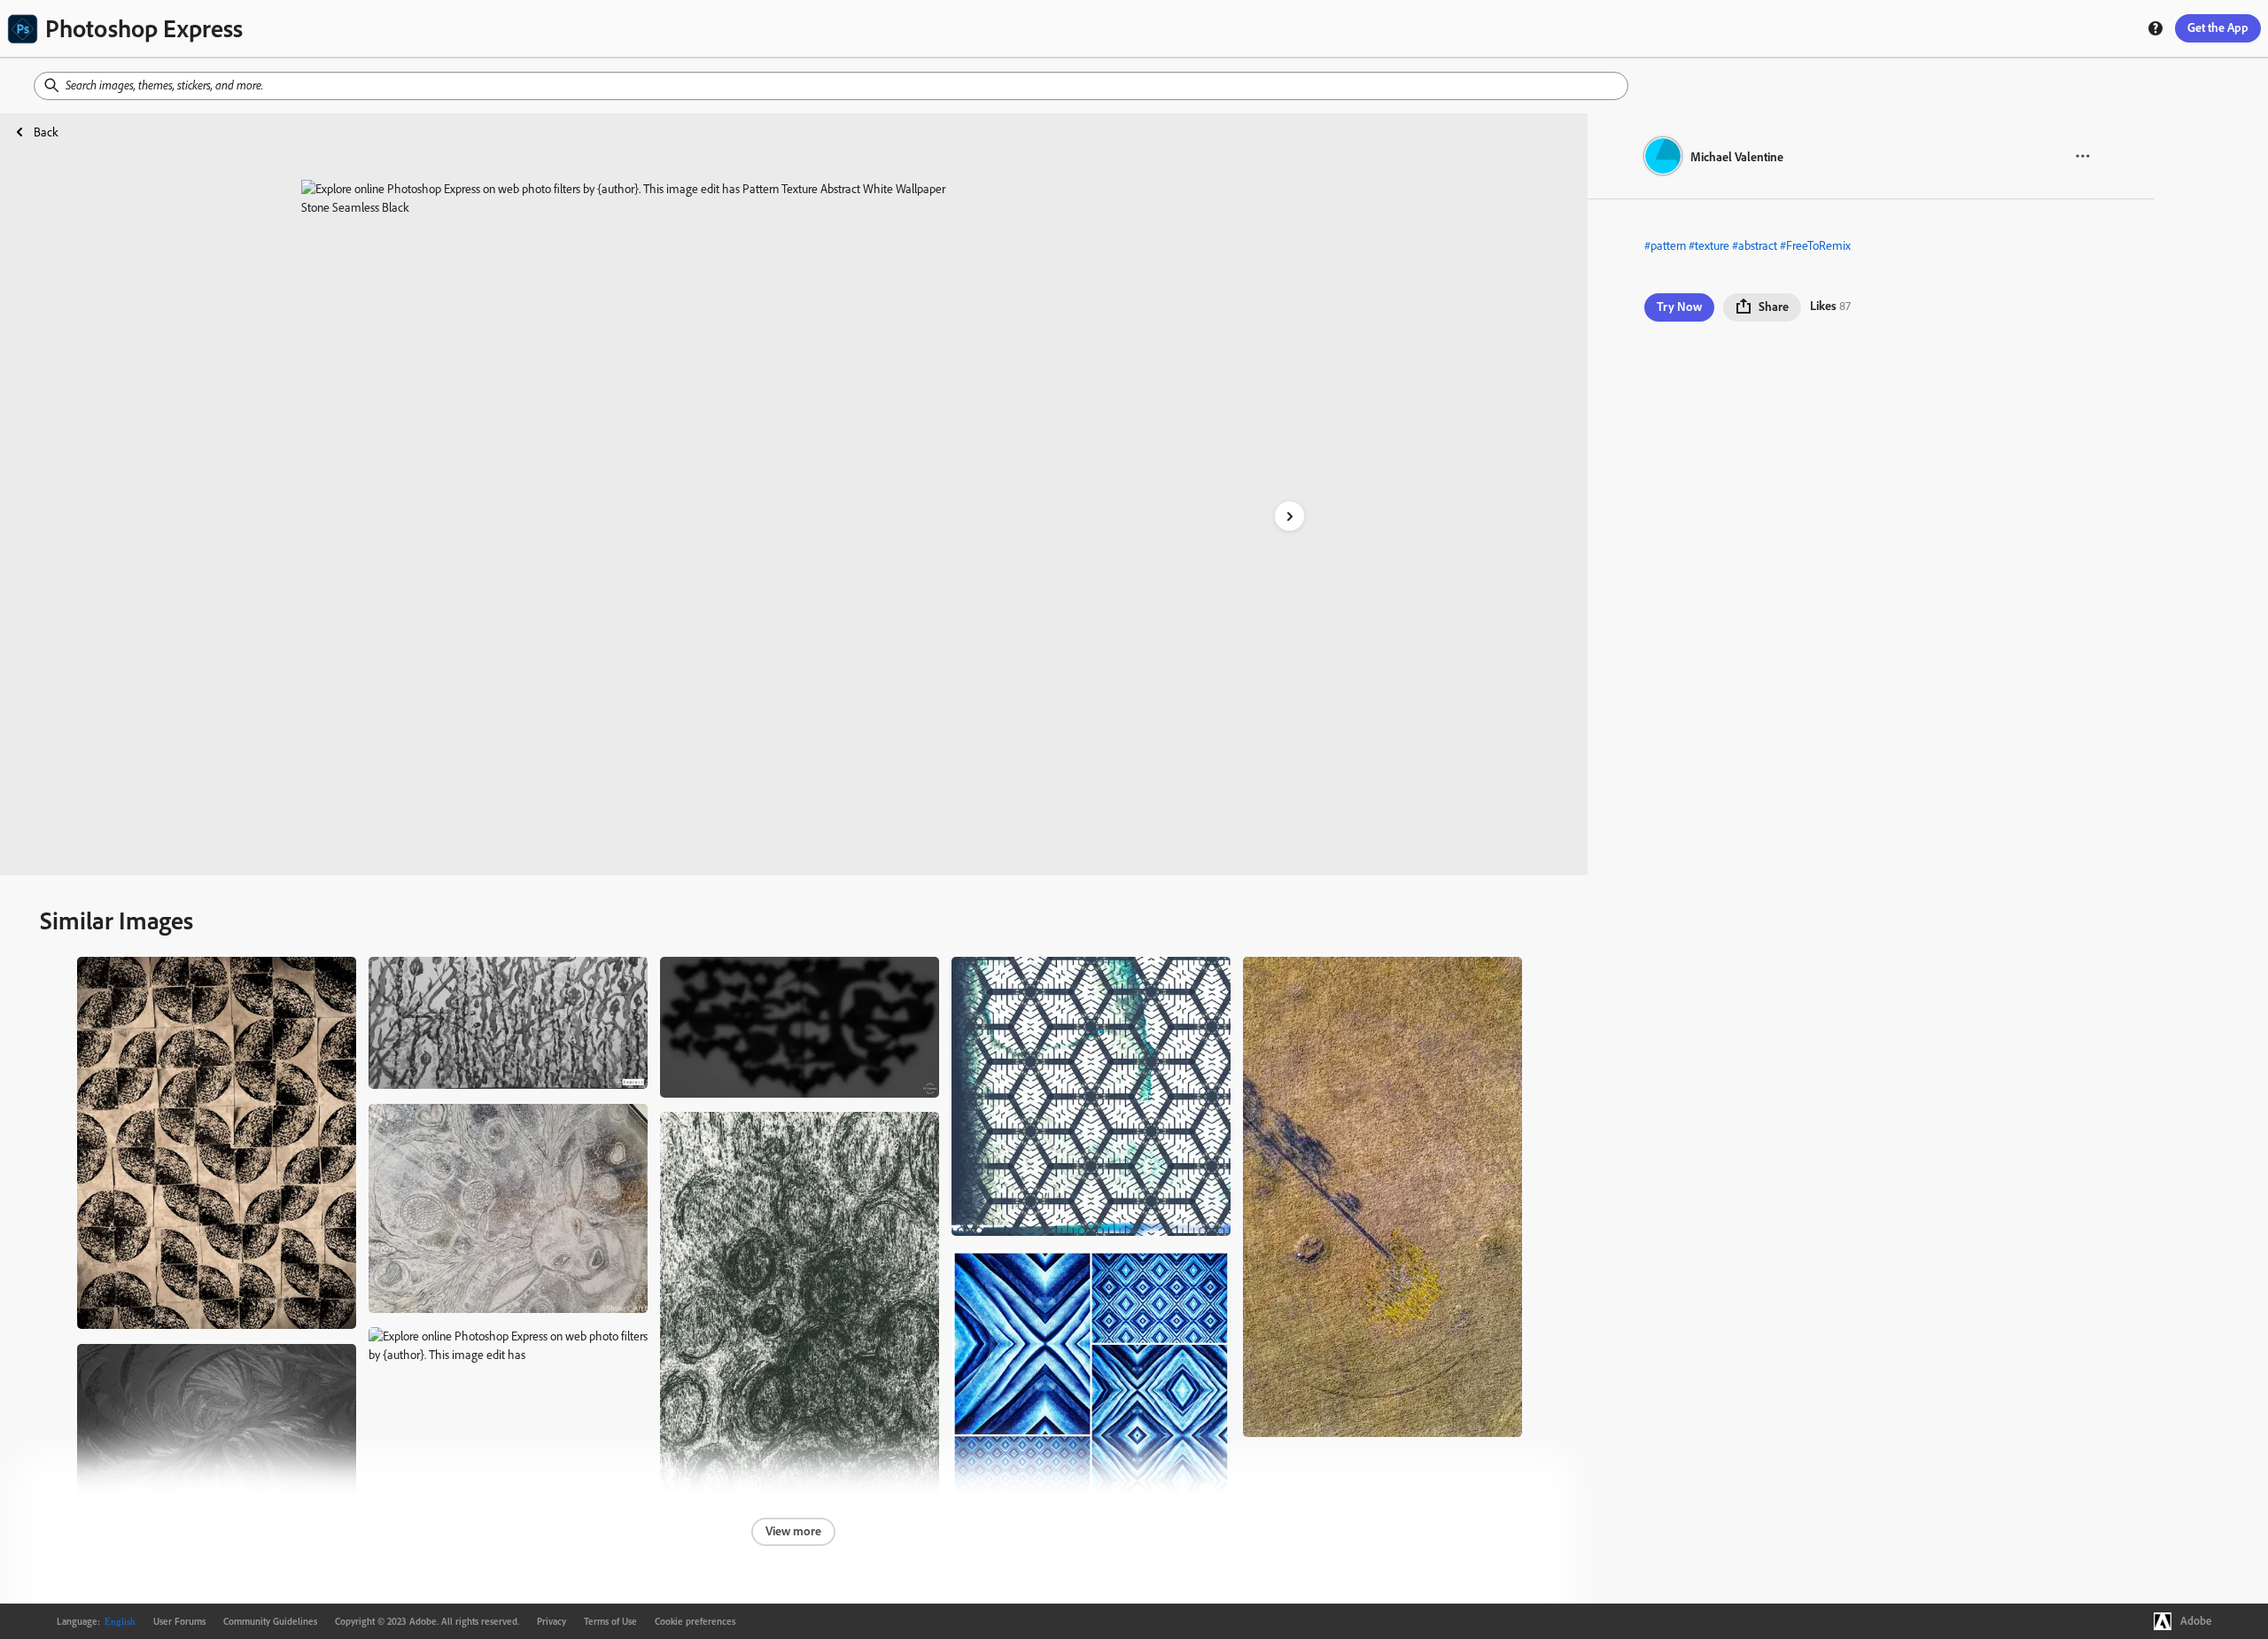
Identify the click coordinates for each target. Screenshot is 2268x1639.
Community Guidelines (270, 1621)
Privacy (551, 1621)
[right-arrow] (1289, 516)
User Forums (179, 1621)
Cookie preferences (695, 1621)
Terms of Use (610, 1621)
